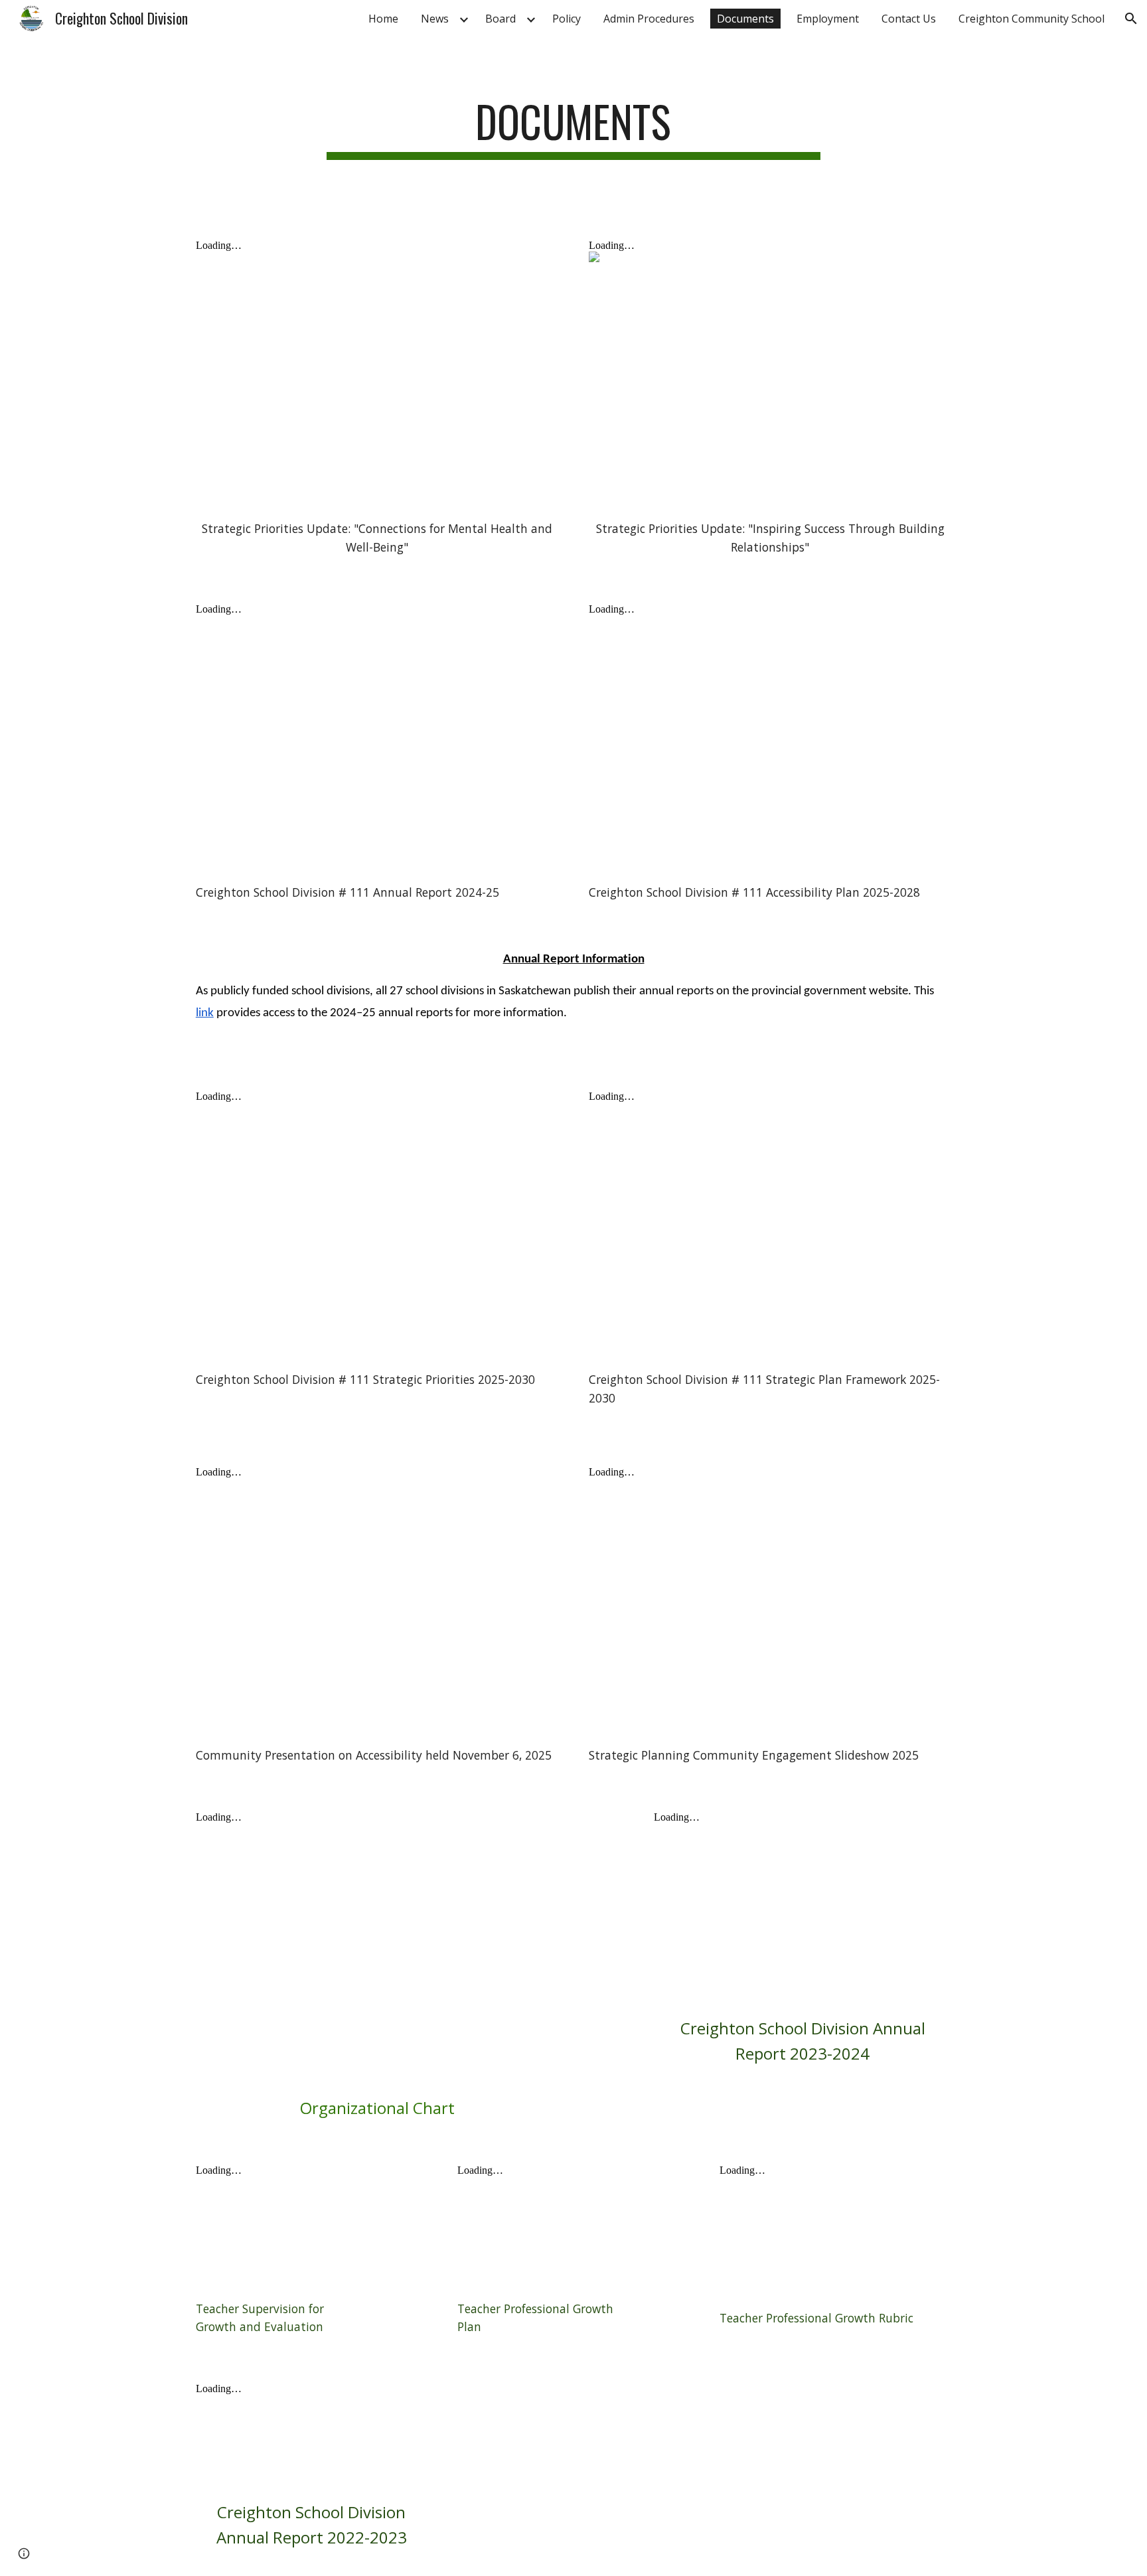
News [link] (435, 19)
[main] (573, 128)
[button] (1131, 19)
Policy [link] (567, 19)
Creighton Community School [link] (1032, 19)
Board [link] (500, 19)
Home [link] (383, 19)
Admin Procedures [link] (649, 19)
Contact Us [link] (909, 19)
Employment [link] (828, 19)
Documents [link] (745, 19)
